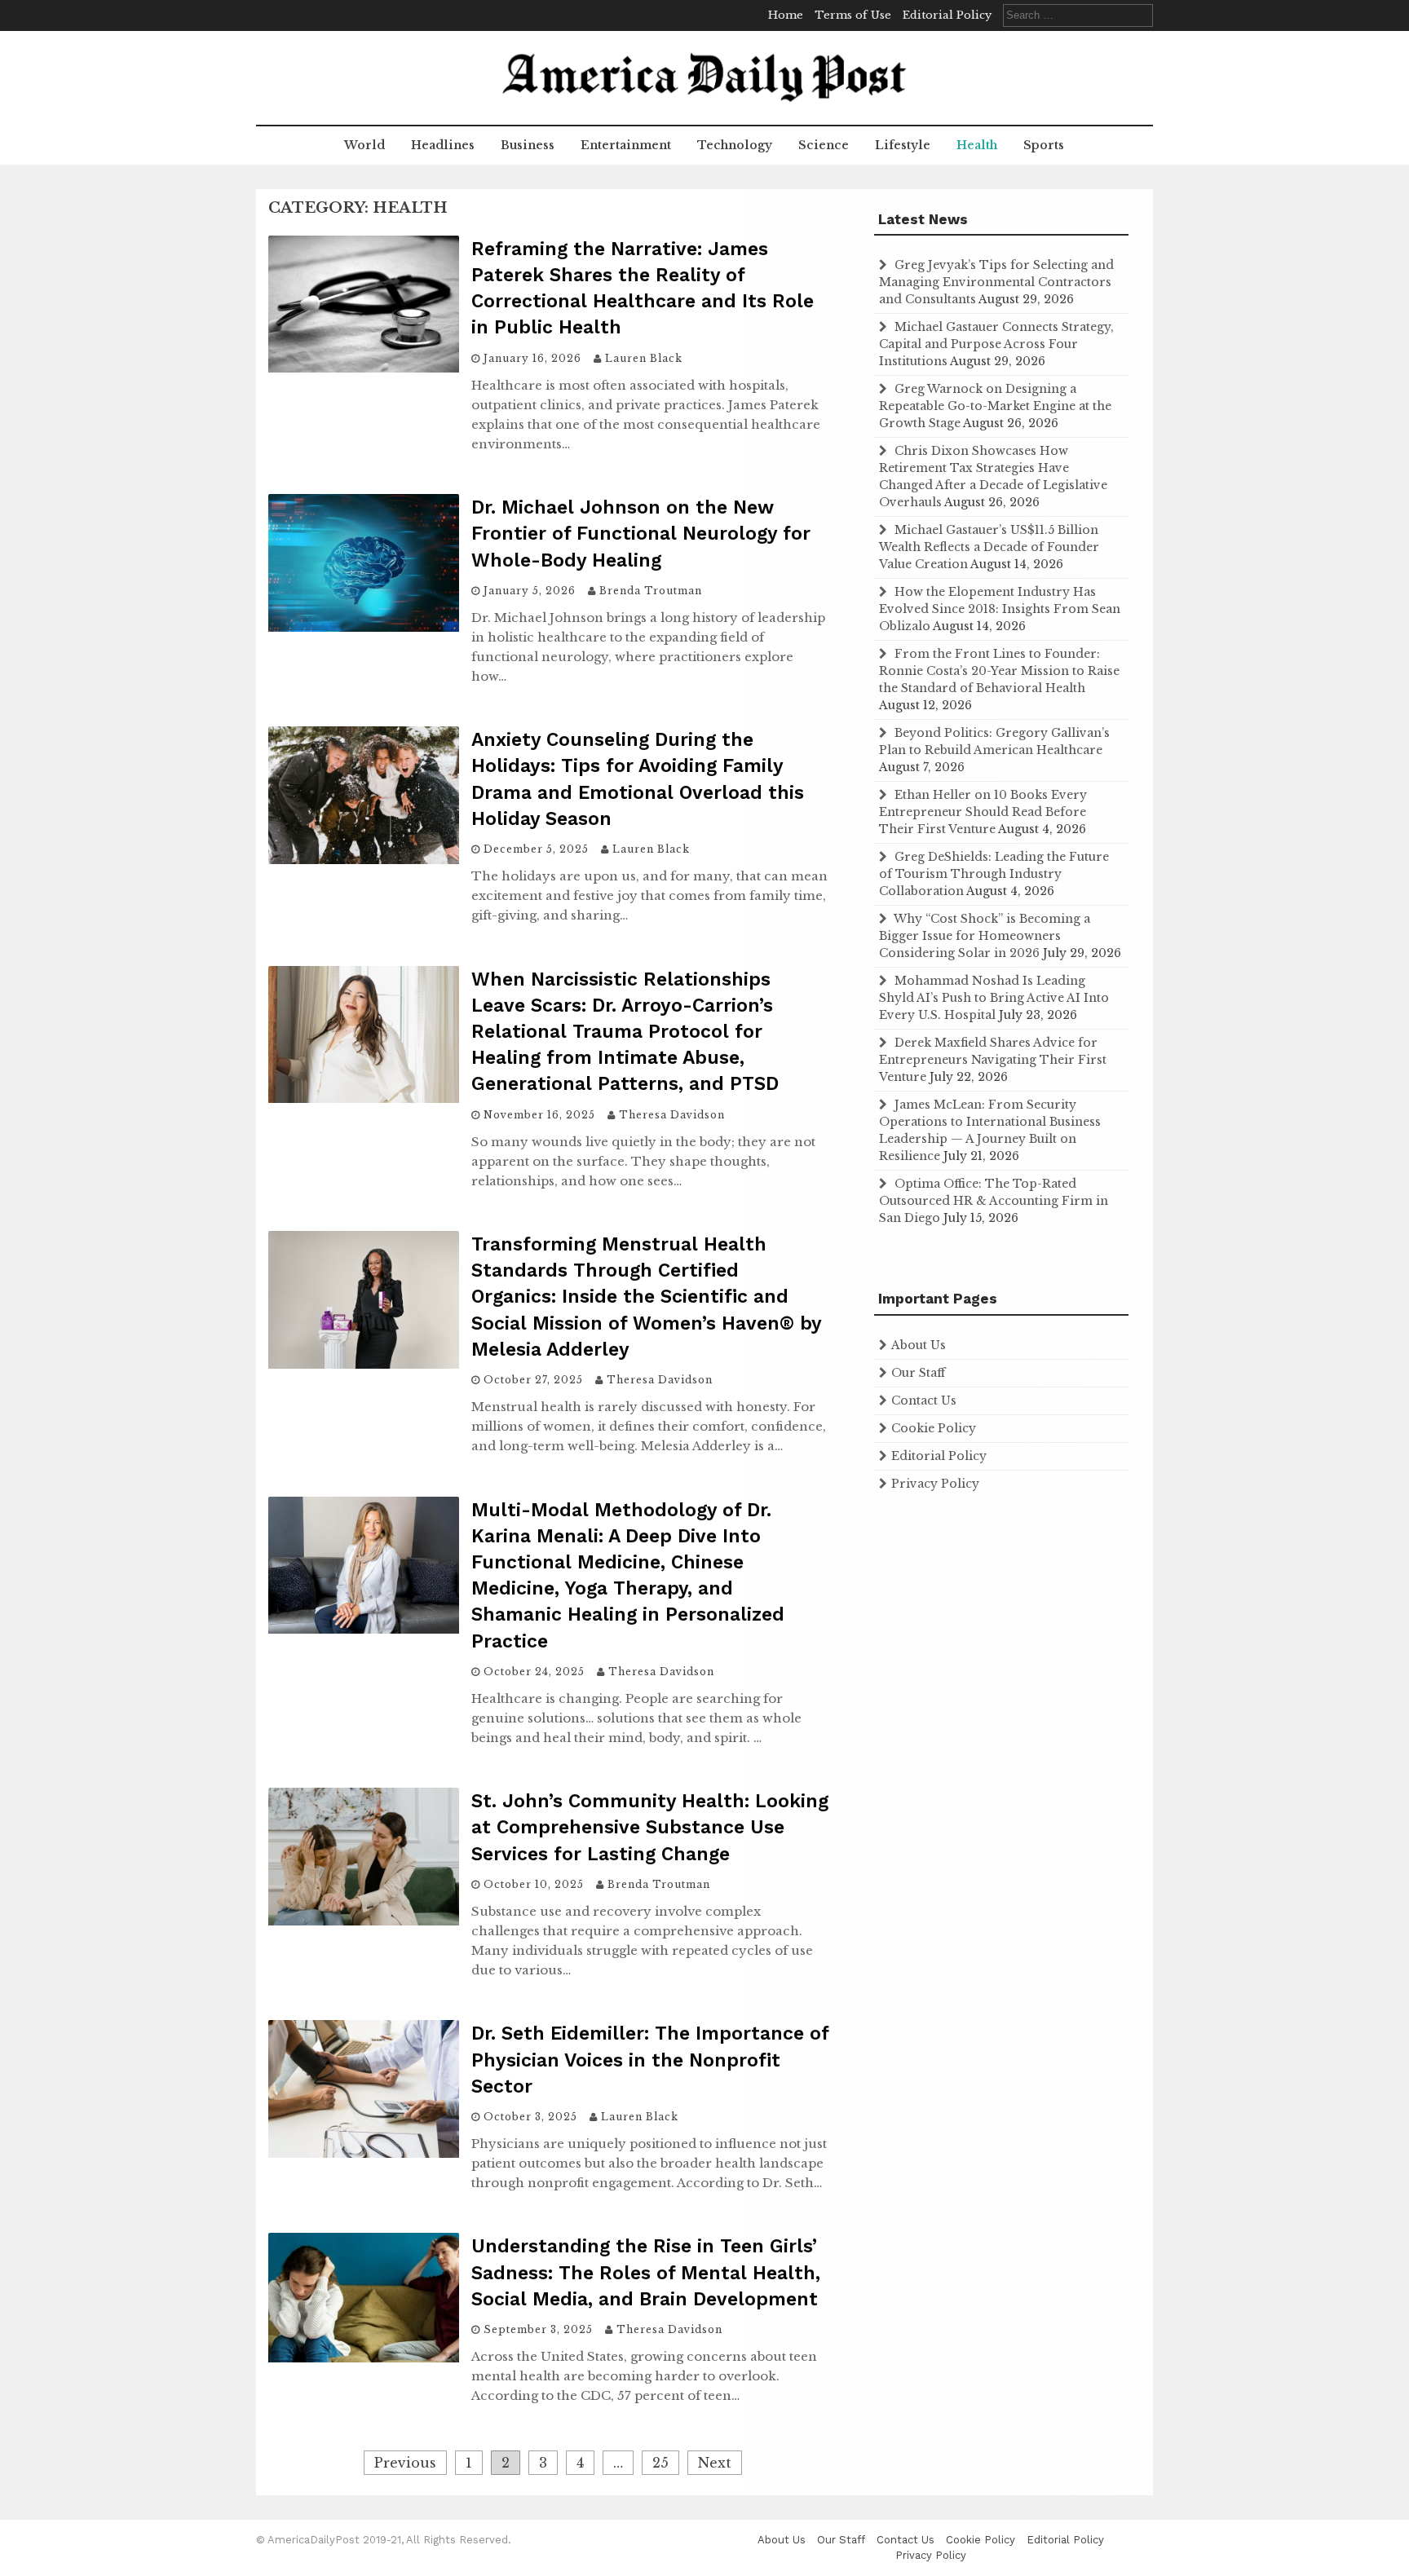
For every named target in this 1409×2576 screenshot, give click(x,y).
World (364, 145)
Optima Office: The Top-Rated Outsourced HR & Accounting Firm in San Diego (994, 1201)
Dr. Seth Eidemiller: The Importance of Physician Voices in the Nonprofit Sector (650, 2060)
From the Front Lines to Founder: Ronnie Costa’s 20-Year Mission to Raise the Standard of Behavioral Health (999, 671)
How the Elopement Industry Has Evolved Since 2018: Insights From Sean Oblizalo (1000, 609)
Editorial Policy (947, 15)
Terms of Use (853, 15)
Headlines (443, 145)
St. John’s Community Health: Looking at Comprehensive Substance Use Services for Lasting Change (650, 1827)
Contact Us (924, 1400)
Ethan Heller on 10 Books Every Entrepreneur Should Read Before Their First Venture (983, 812)
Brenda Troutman (651, 591)
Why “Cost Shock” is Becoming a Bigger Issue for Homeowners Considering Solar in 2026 (985, 936)
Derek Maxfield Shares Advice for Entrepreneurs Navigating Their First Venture (993, 1060)
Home (786, 15)
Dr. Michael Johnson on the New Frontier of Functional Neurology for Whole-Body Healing (641, 534)
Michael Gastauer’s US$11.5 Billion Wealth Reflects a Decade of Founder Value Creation (989, 547)
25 (660, 2463)
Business (528, 145)
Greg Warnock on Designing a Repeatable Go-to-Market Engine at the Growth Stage (995, 406)
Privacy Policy (935, 1484)
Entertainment (626, 145)
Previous (405, 2463)
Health (977, 145)
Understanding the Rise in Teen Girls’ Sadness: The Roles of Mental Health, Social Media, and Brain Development (646, 2272)
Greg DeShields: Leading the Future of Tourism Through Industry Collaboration (994, 874)
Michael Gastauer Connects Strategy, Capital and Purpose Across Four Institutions (996, 344)
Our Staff (918, 1373)
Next (715, 2463)
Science (824, 145)
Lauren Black (644, 358)
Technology (735, 145)
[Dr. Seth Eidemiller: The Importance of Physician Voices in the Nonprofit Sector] (364, 2153)
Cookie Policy (934, 1428)
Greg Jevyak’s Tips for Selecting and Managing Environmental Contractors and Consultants (996, 282)
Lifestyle (903, 145)
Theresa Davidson (672, 1115)
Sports (1044, 145)
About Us (919, 1345)
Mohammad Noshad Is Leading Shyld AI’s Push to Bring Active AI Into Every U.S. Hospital (994, 998)
